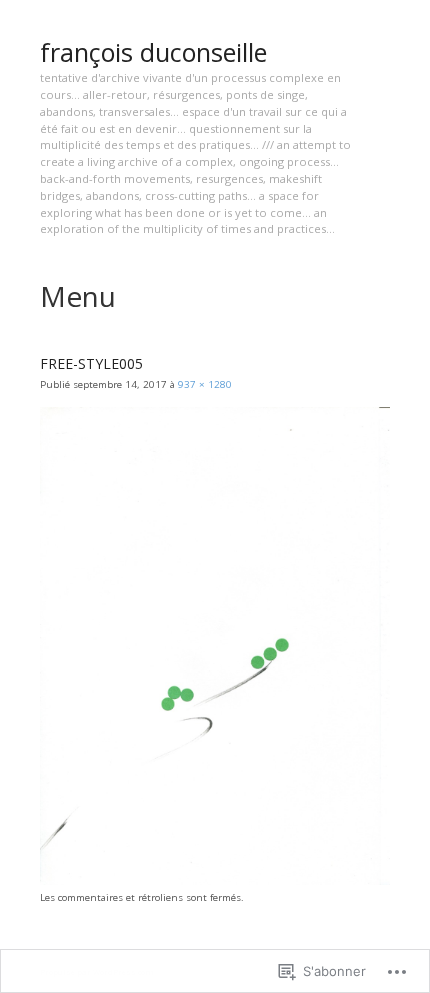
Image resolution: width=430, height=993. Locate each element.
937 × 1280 (205, 384)
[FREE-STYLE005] (215, 881)
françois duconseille (153, 52)
